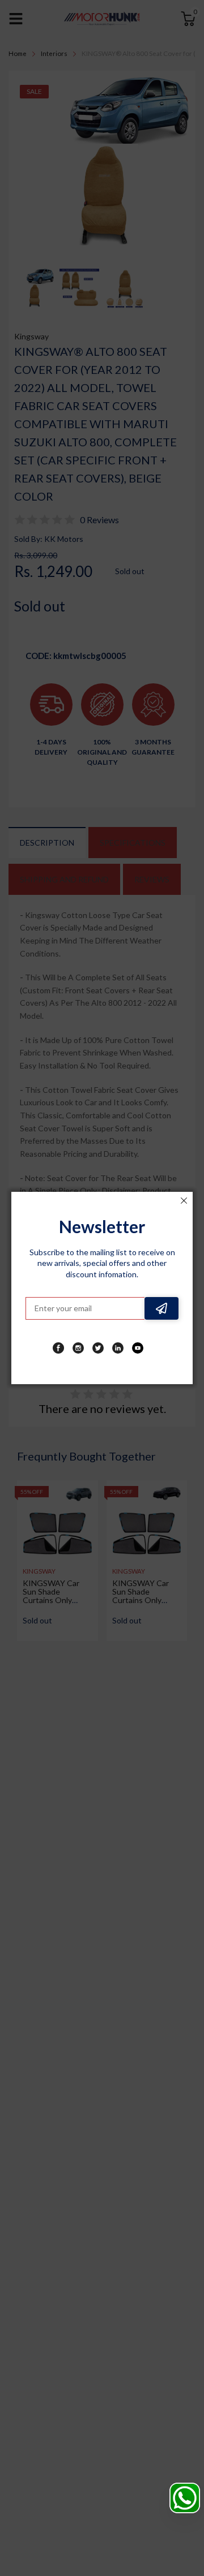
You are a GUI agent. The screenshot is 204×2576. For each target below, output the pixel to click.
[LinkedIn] (118, 1348)
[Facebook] (58, 1348)
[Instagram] (78, 1348)
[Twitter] (98, 1348)
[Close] (184, 1201)
